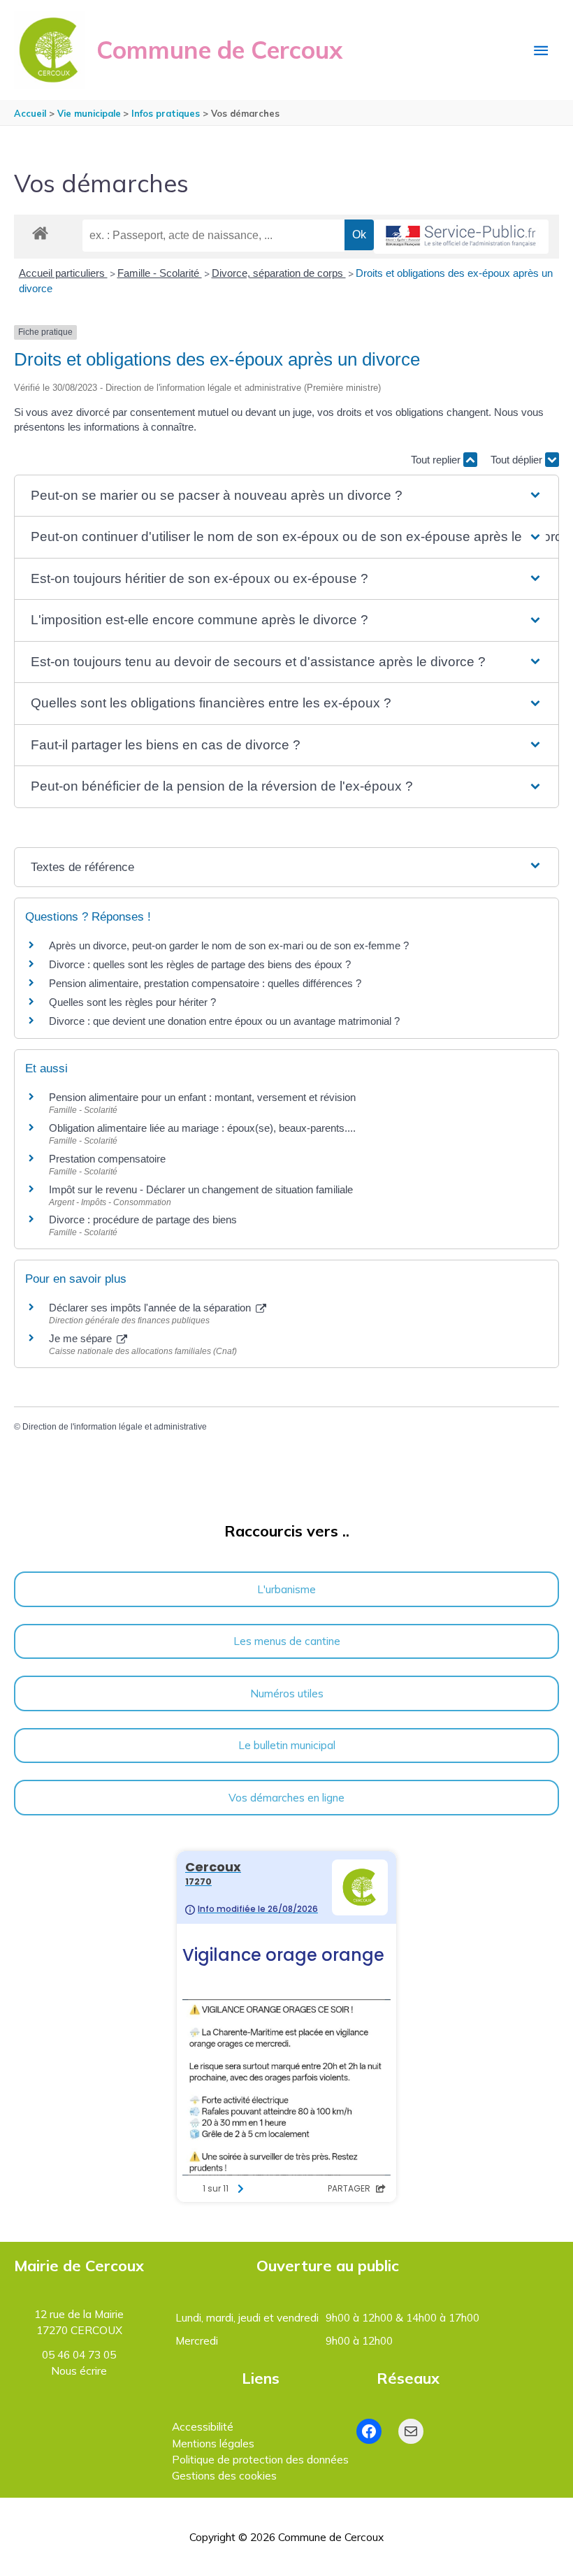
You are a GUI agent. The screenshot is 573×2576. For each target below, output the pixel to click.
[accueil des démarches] (40, 231)
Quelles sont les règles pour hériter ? (132, 1002)
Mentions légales (213, 2443)
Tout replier (437, 460)
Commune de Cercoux (219, 50)
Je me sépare (82, 1338)
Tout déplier (518, 460)
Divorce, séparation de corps (279, 273)
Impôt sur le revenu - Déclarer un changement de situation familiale (201, 1189)
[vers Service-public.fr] (461, 237)
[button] (286, 496)
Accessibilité (203, 2426)
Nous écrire (79, 2370)
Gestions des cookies (224, 2475)
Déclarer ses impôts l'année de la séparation (151, 1308)
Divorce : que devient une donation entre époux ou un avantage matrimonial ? (224, 1021)
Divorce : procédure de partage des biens (143, 1219)
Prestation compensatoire (109, 1159)
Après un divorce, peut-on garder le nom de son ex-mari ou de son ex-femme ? (230, 945)
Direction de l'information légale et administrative (115, 1427)
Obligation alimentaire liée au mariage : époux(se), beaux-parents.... (202, 1128)
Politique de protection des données (260, 2459)
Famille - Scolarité (160, 273)
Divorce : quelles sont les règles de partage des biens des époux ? (200, 964)
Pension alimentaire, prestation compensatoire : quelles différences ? (205, 983)
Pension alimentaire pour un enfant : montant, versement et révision (202, 1097)
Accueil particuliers (63, 273)
